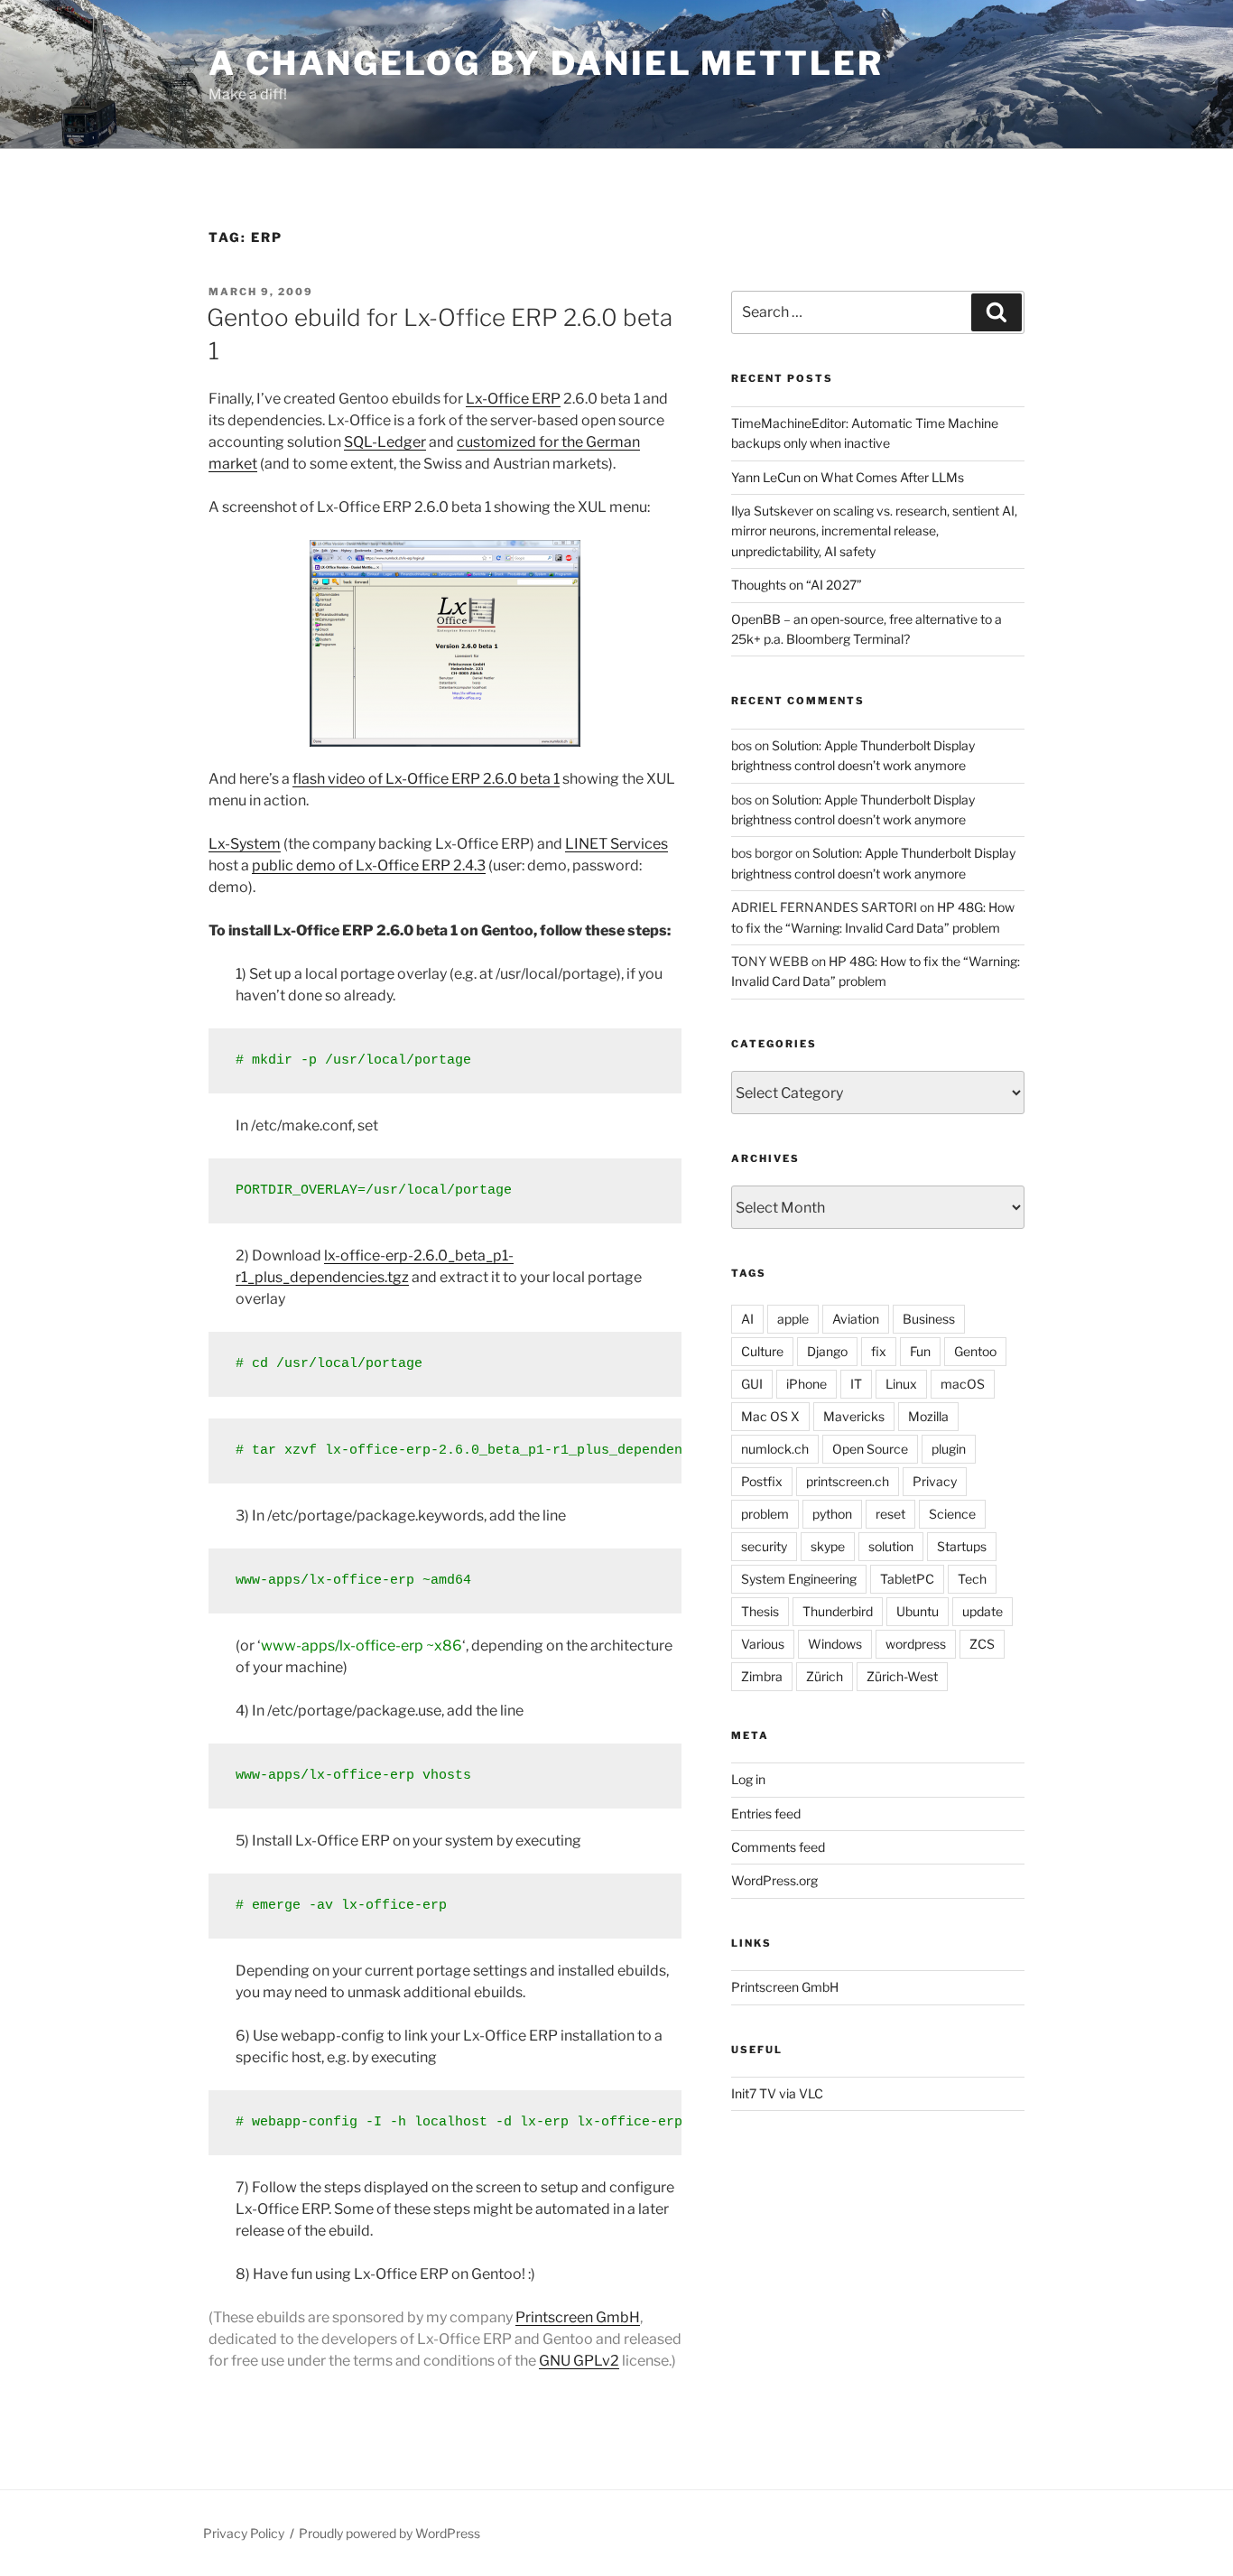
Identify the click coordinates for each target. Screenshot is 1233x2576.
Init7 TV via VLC (777, 2093)
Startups (962, 1546)
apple (793, 1319)
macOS (963, 1384)
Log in (748, 1779)
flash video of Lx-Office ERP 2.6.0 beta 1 (426, 779)
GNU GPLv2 (579, 2361)
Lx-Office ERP (513, 399)
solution (891, 1546)
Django (827, 1351)
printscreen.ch (848, 1481)
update (983, 1611)
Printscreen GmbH (578, 2317)
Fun (920, 1351)
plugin (949, 1449)
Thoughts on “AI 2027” (797, 585)
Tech (972, 1579)
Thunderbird (838, 1611)
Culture (762, 1351)
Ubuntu (918, 1611)
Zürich (825, 1676)
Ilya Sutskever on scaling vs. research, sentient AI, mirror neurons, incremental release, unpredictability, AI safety (874, 531)
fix (879, 1351)
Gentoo (975, 1351)
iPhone (807, 1384)
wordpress (916, 1644)
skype (828, 1546)
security (764, 1546)
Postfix (762, 1481)
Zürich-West (902, 1676)
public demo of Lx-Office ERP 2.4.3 (369, 865)
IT (856, 1384)
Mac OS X (770, 1416)
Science (952, 1514)
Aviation (856, 1319)
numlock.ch (775, 1449)
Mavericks (854, 1416)
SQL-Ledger (385, 442)
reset (890, 1514)
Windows (835, 1644)
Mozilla (928, 1416)
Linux (901, 1384)
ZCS (982, 1644)
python (832, 1514)
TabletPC (907, 1579)
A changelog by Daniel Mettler (546, 63)
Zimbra (762, 1676)
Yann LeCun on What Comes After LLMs (848, 477)
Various (763, 1644)
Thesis (760, 1611)
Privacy (935, 1481)
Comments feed (778, 1847)
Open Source (870, 1449)
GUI (752, 1384)
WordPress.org (774, 1880)
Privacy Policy (244, 2533)
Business (929, 1319)
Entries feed (766, 1813)
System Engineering (799, 1579)
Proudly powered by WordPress (389, 2533)
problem (765, 1514)
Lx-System (245, 844)
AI (747, 1319)
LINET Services (616, 844)
